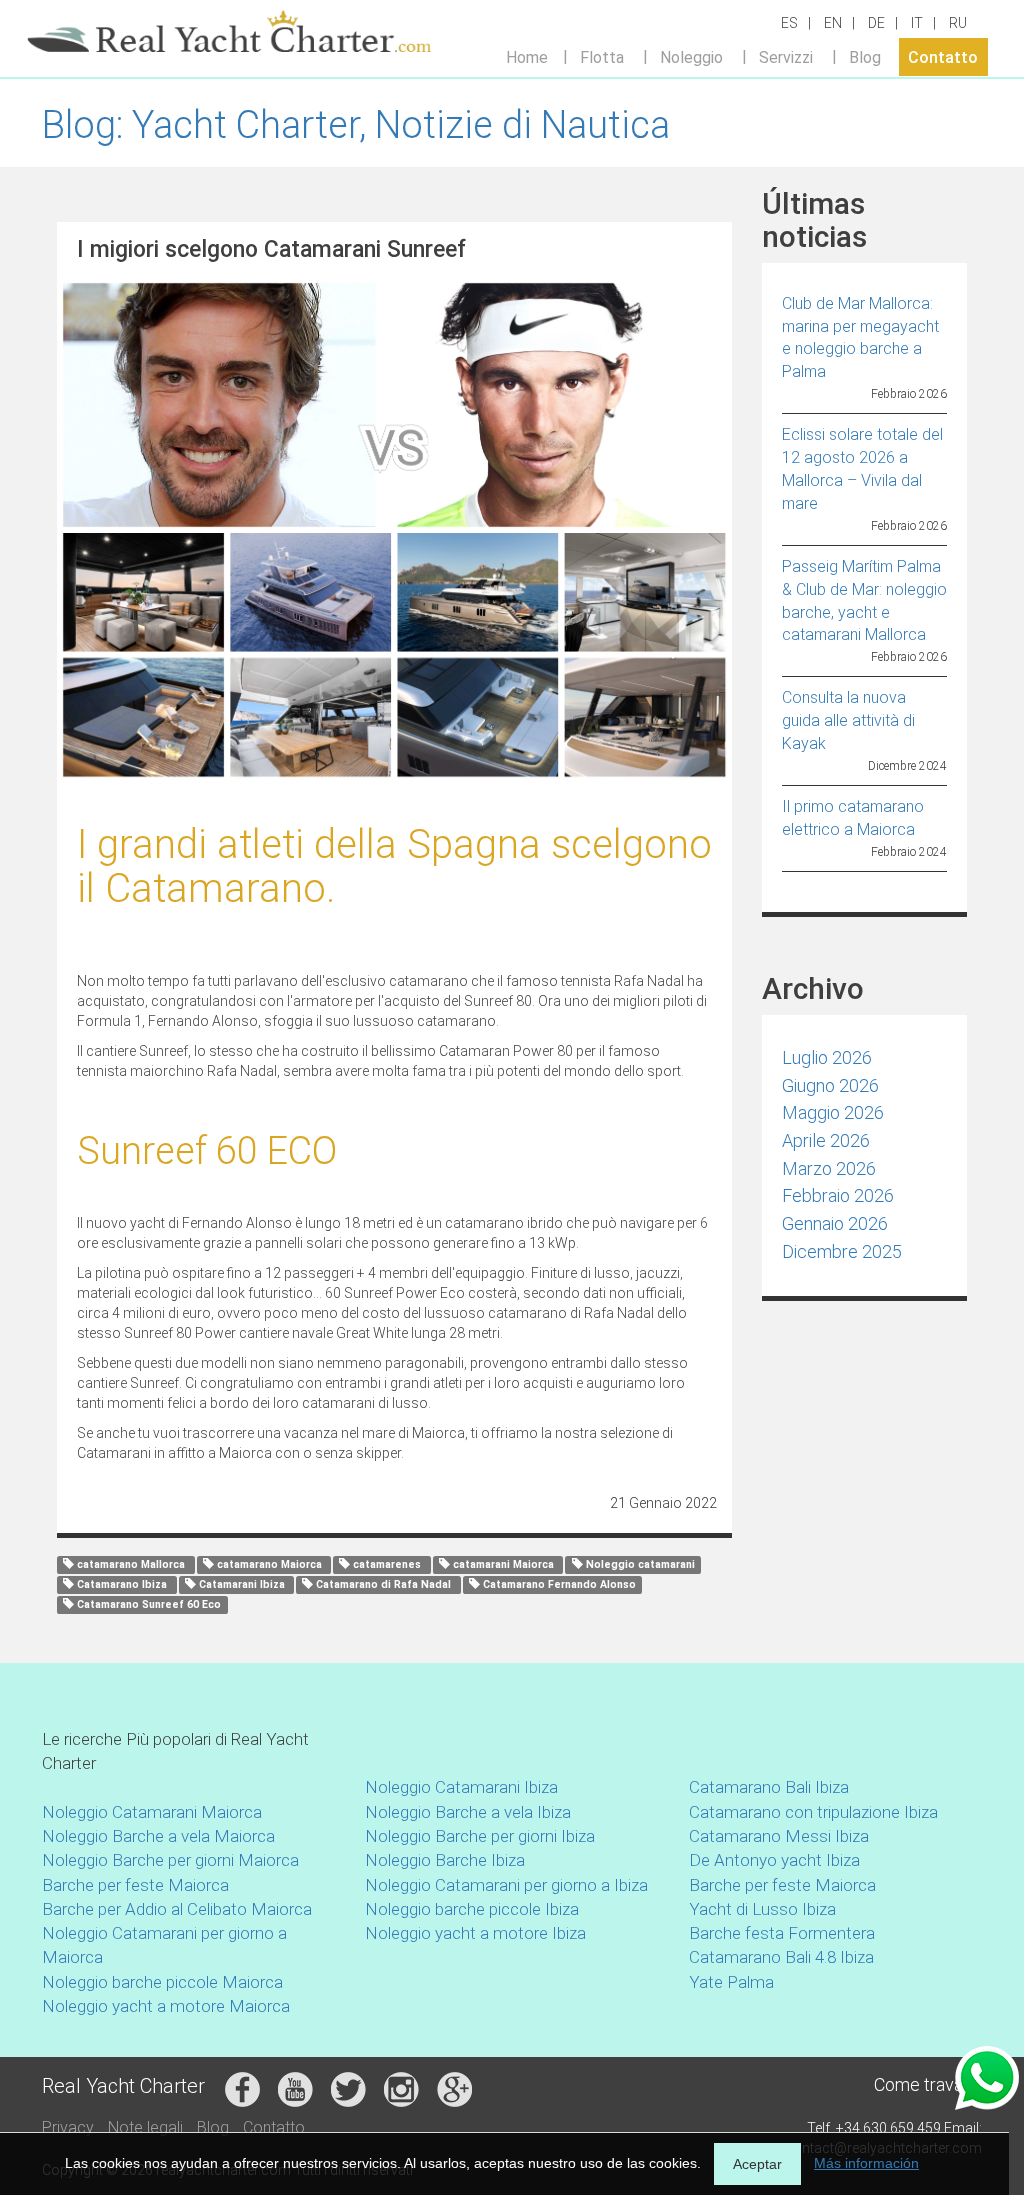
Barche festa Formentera (782, 1933)
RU (958, 23)
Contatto (943, 56)
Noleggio (691, 56)
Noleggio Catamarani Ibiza (461, 1787)
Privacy (68, 2127)
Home (527, 56)
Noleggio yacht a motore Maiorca (166, 2006)
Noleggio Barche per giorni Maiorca (170, 1860)
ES (789, 23)
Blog (865, 56)
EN (833, 23)
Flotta (602, 56)
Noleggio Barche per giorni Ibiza (480, 1836)
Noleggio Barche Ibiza (445, 1860)
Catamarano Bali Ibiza (769, 1787)
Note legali (145, 2127)
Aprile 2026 (826, 1140)
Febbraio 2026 (838, 1195)
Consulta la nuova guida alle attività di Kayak (848, 720)
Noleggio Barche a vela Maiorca (158, 1836)
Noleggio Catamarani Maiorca (152, 1812)
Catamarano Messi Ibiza (779, 1836)
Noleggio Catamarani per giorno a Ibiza (506, 1885)
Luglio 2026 (827, 1057)
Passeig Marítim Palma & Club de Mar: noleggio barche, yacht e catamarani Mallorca (864, 601)
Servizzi (786, 56)
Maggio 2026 (833, 1112)
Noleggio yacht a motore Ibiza (475, 1933)
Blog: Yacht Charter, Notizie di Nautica (356, 125)
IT (917, 23)
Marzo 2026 (829, 1168)
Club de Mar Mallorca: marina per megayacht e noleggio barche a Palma (860, 338)
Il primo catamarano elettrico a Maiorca (853, 818)
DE (876, 23)
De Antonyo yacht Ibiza (774, 1860)
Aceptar (757, 2164)
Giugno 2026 (830, 1085)
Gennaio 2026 (835, 1223)
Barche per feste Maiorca (135, 1885)
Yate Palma (731, 1982)
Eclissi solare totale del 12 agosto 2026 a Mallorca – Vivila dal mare (862, 469)
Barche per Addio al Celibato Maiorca (177, 1909)
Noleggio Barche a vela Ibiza (468, 1812)
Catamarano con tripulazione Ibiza (813, 1812)
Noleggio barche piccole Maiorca (162, 1982)
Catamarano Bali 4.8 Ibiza (781, 1957)
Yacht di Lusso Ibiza (762, 1909)
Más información (866, 2163)
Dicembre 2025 (842, 1251)
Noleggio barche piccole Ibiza (472, 1909)
